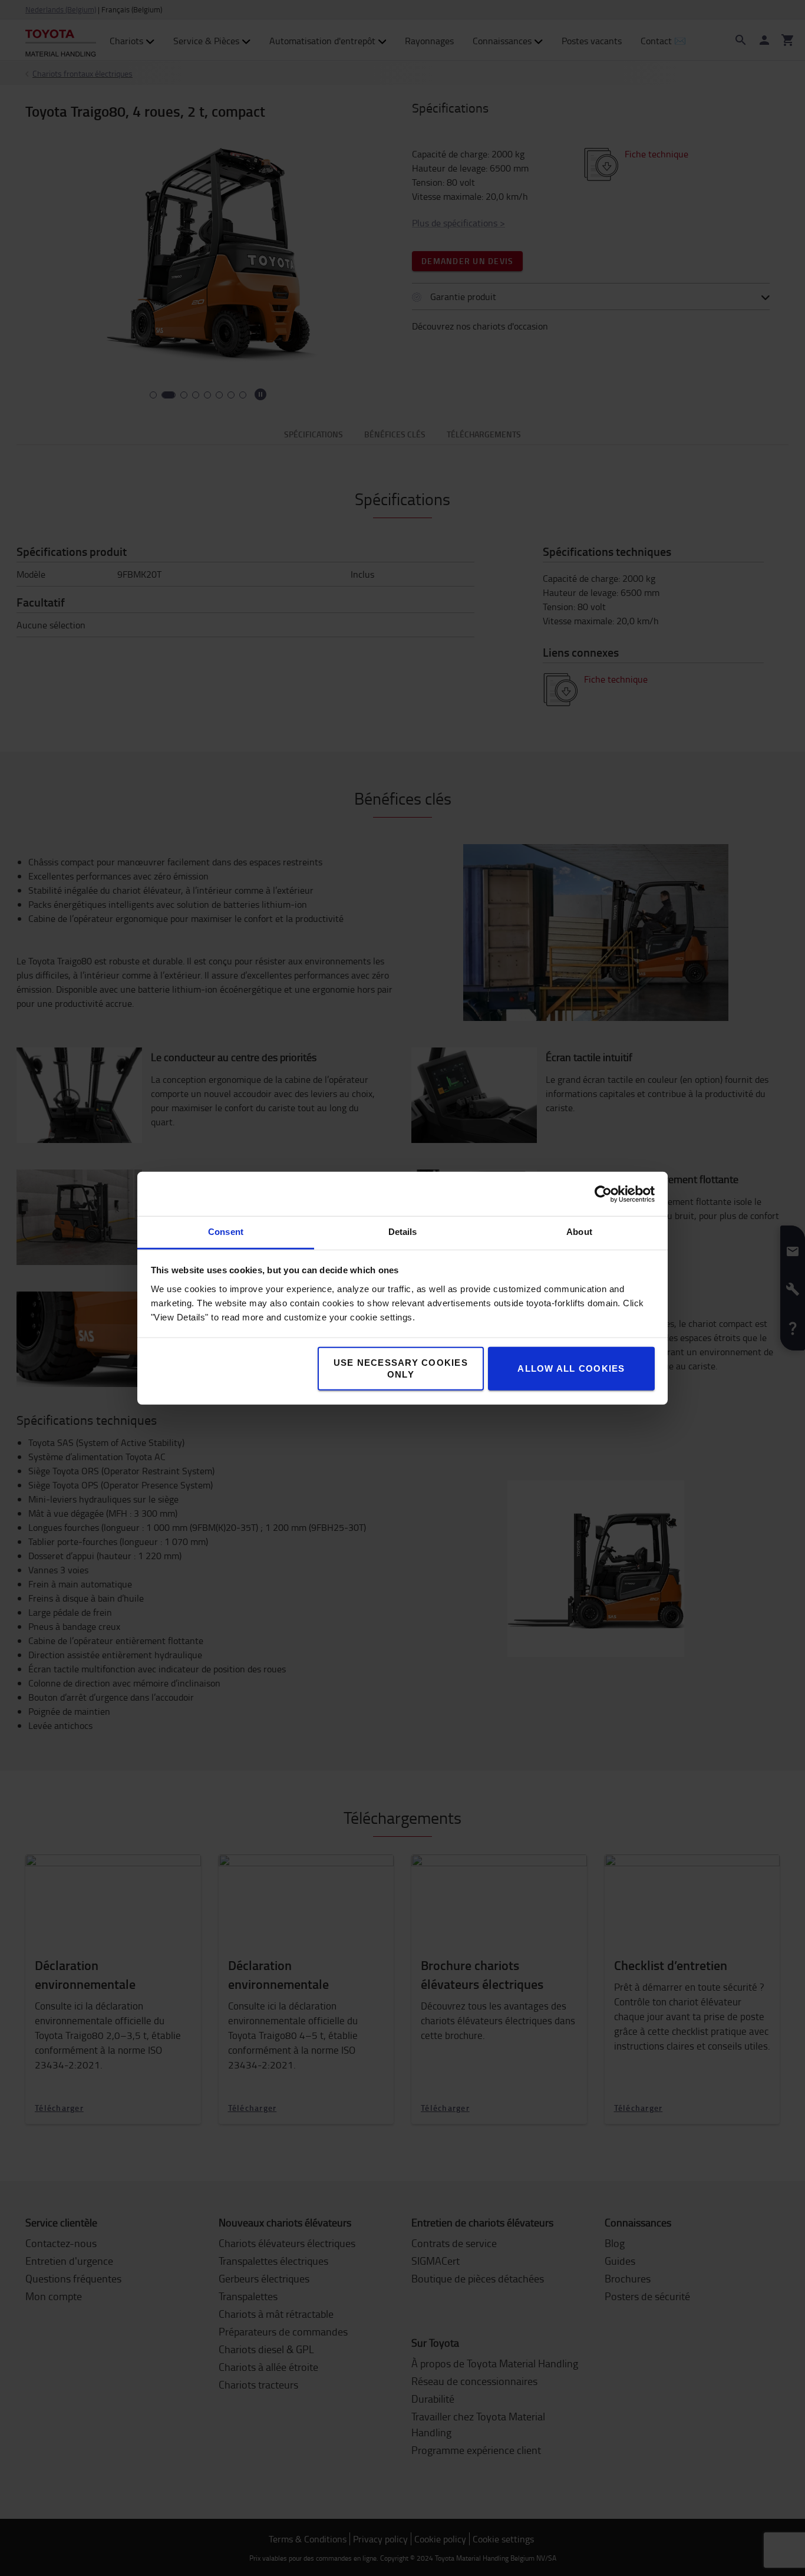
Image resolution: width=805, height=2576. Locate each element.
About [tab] (579, 1232)
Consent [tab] (226, 1232)
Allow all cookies (571, 1368)
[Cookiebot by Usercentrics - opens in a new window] (603, 1194)
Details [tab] (403, 1232)
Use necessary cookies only (401, 1368)
